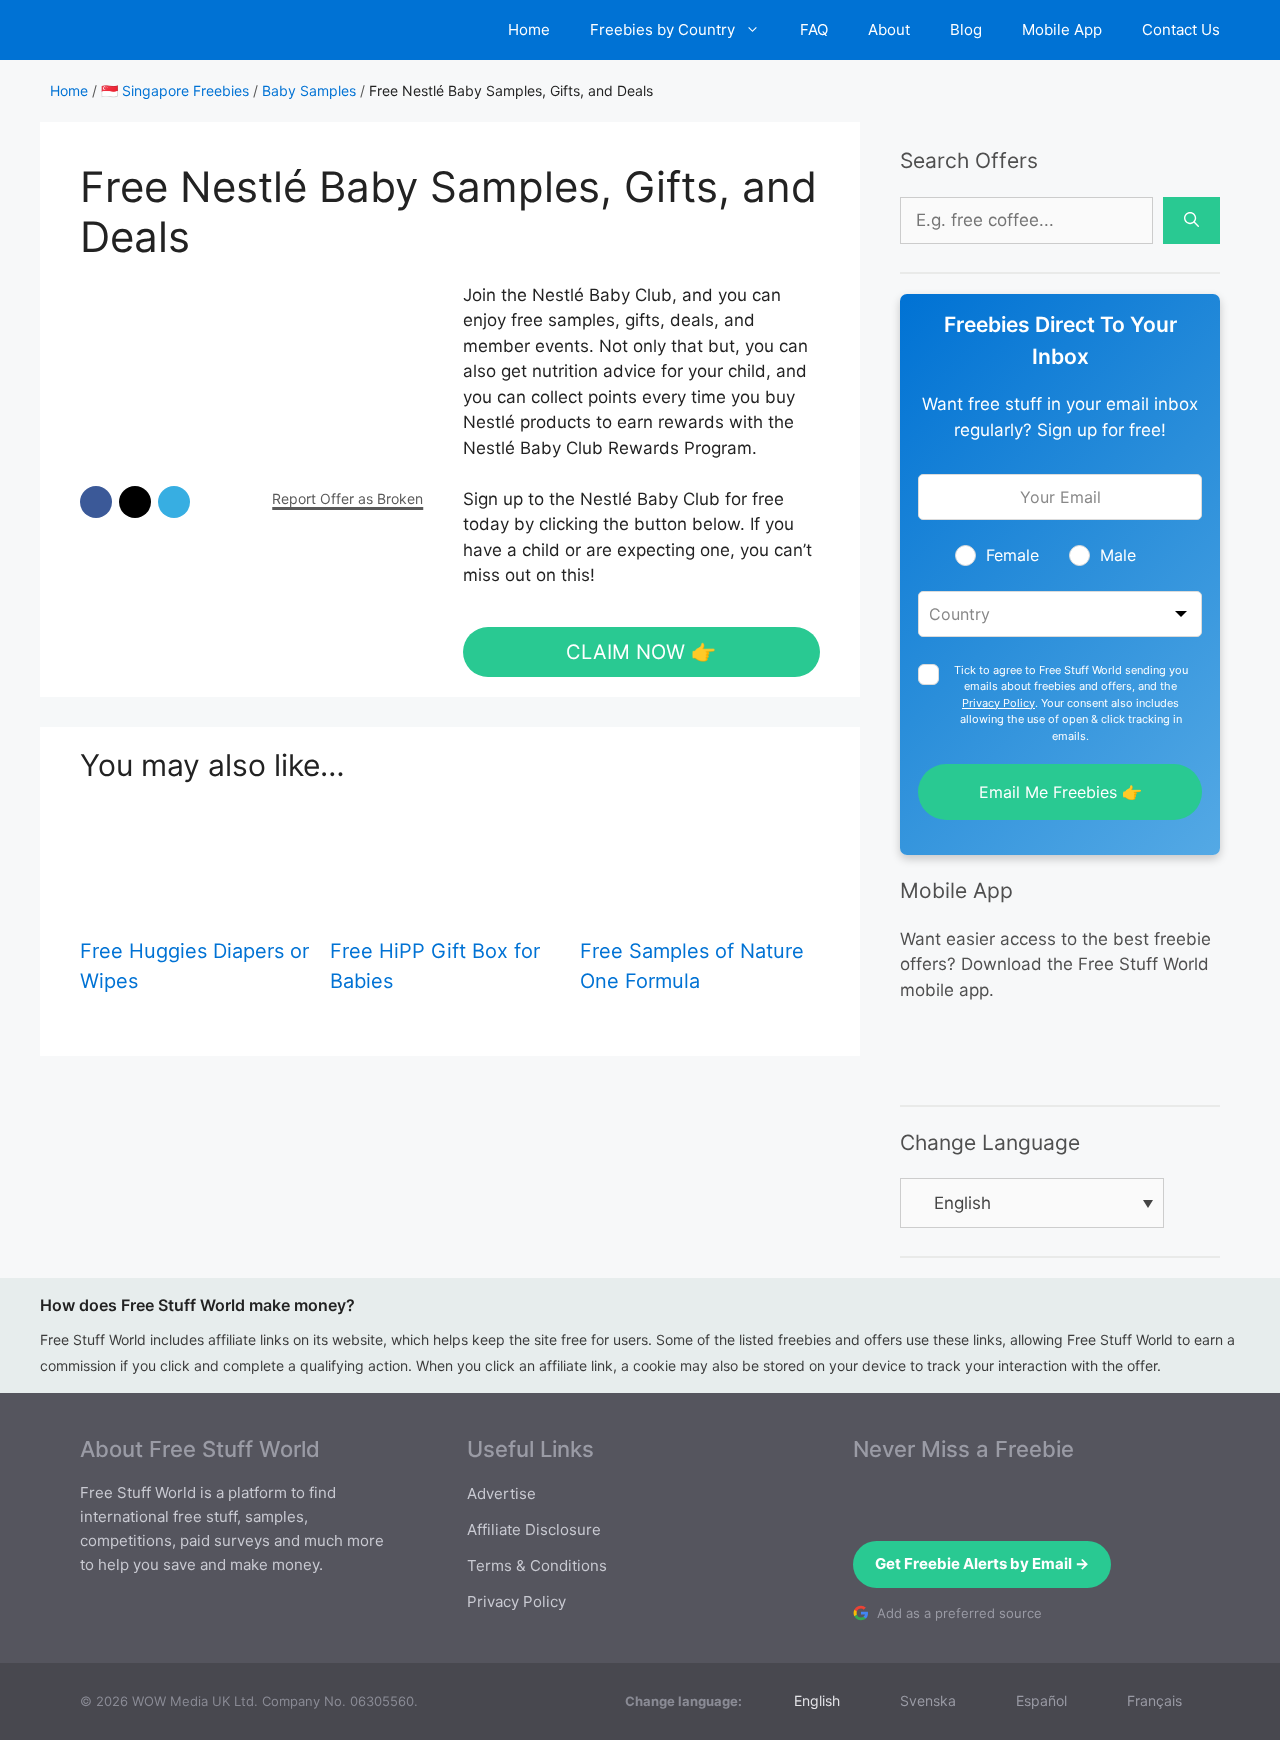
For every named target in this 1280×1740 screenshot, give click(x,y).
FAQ (814, 29)
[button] (96, 502)
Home (529, 29)
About (889, 29)
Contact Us (1181, 29)
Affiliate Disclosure (534, 1529)
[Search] (1191, 221)
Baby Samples (309, 90)
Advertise (501, 1493)
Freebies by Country (662, 29)
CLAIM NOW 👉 (641, 652)
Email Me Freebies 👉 (1060, 792)
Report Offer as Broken (347, 498)
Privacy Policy (998, 703)
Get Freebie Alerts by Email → (982, 1563)
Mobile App (1062, 29)
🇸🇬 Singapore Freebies (175, 90)
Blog (966, 29)
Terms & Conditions (537, 1565)
